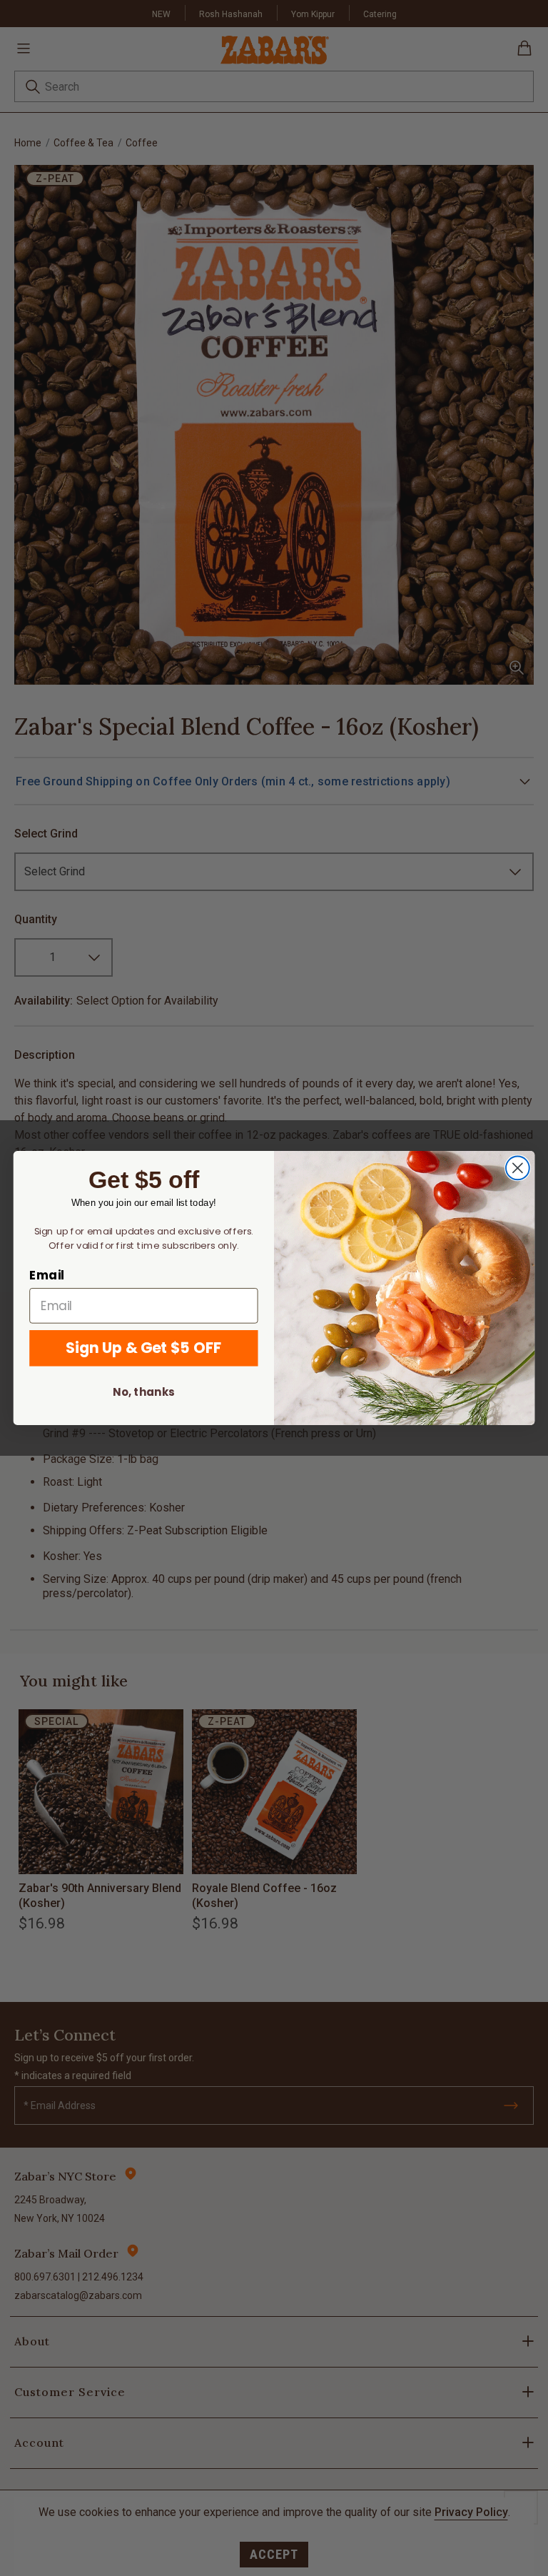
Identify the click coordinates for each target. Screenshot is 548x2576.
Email (47, 1275)
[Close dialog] (518, 1168)
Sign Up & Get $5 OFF (143, 1348)
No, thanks (143, 1392)
